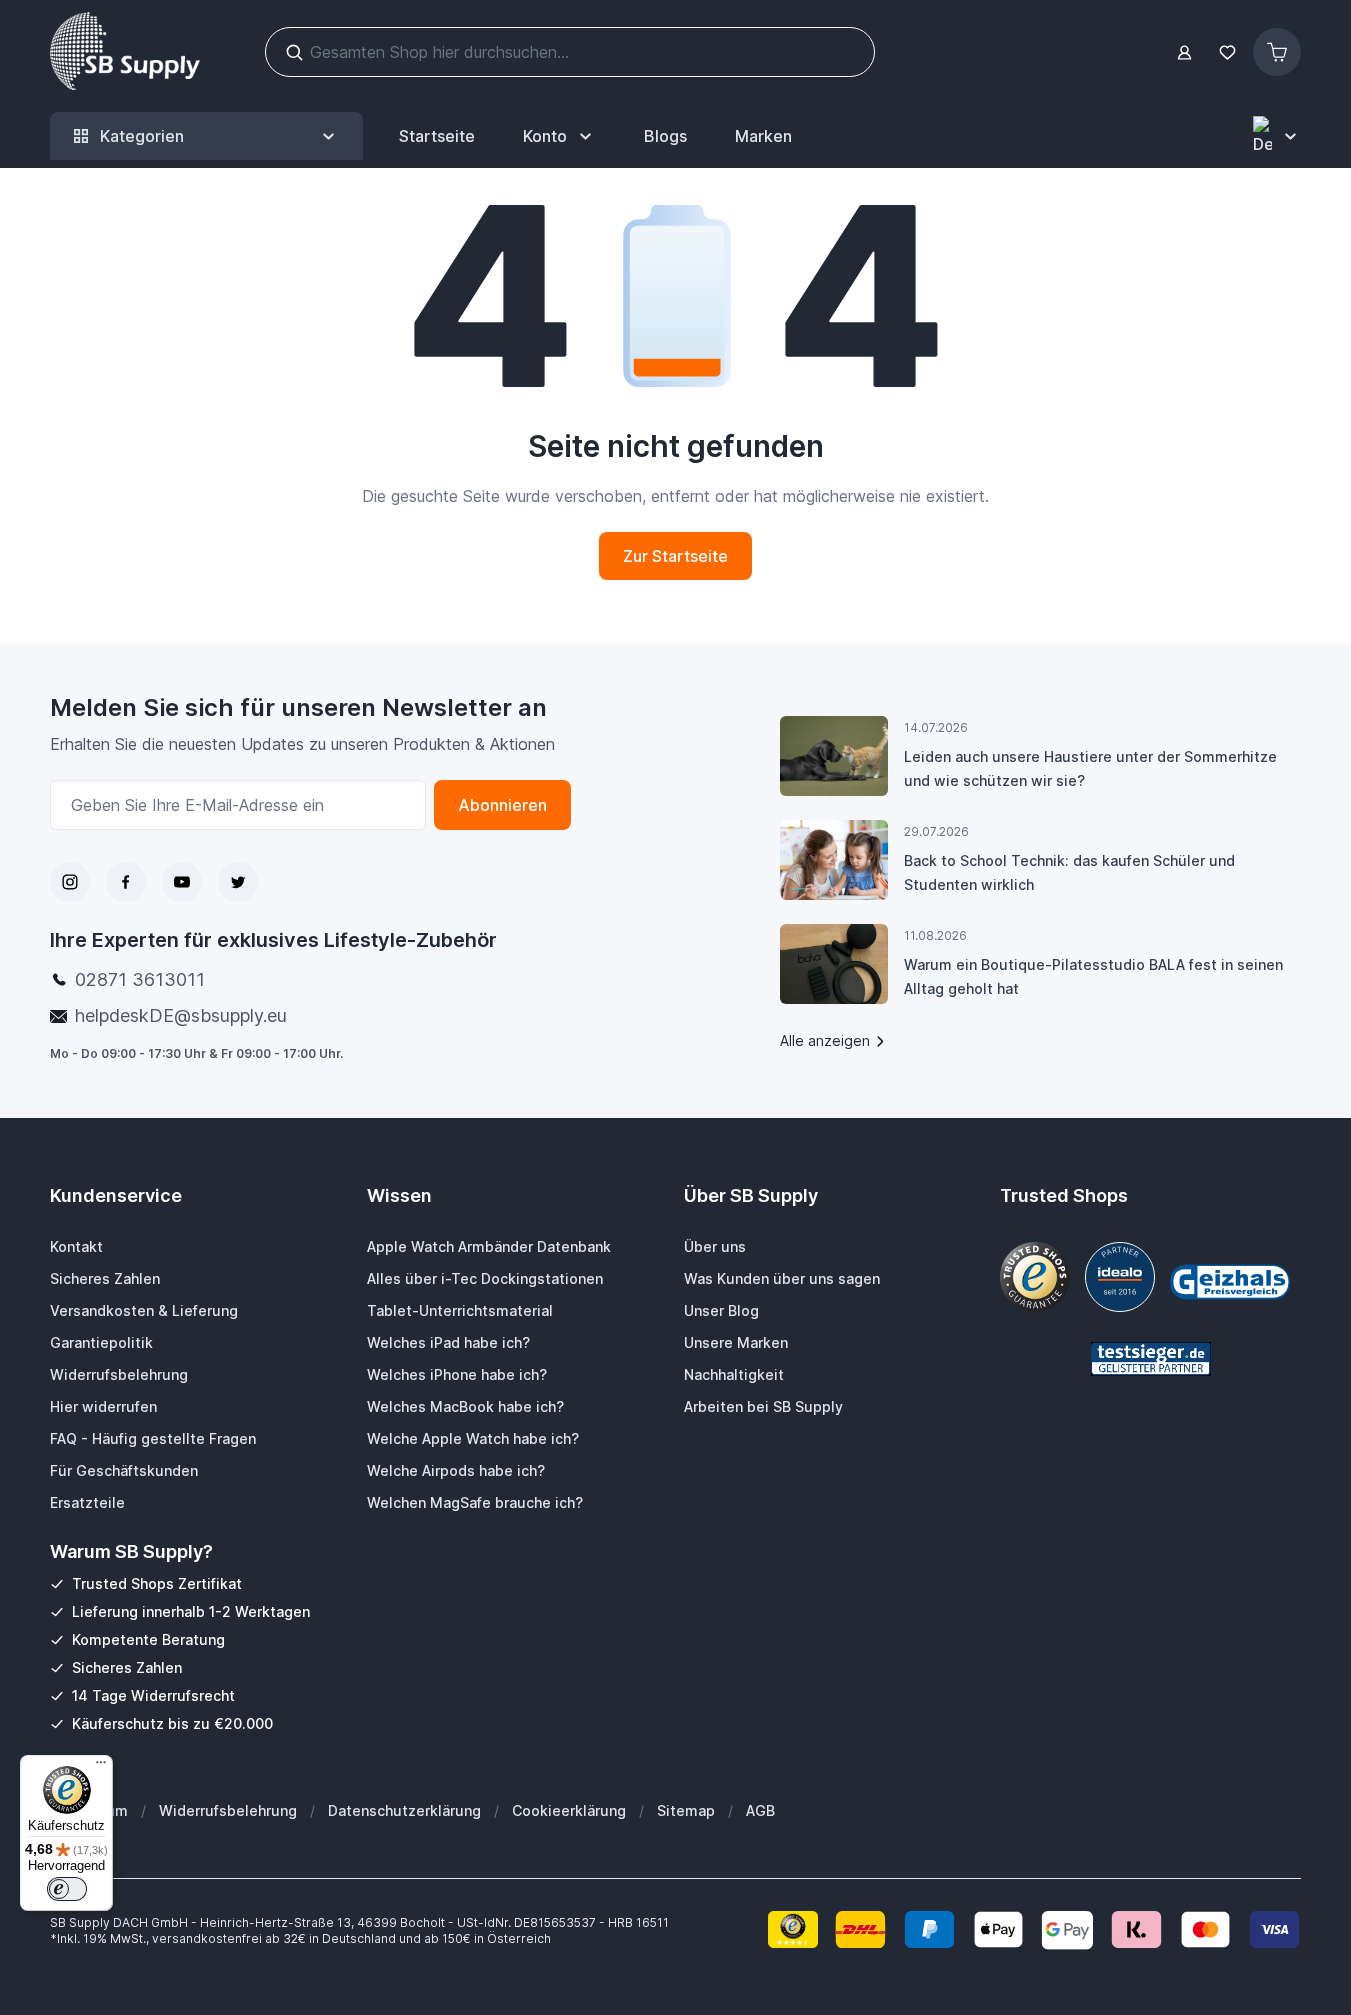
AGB (760, 1810)
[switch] (67, 1889)
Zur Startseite (675, 556)
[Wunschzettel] (1227, 52)
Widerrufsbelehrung (228, 1810)
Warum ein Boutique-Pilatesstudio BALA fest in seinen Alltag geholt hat (1093, 976)
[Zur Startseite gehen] (125, 52)
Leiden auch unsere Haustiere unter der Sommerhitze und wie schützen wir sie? (1090, 768)
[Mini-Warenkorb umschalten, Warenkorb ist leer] (1277, 52)
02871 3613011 (140, 979)
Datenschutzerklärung (404, 1810)
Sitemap (686, 1810)
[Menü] (101, 1767)
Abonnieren (502, 805)
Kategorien (142, 136)
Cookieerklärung (569, 1810)
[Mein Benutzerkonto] (1184, 52)
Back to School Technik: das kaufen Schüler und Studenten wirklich (1069, 872)
